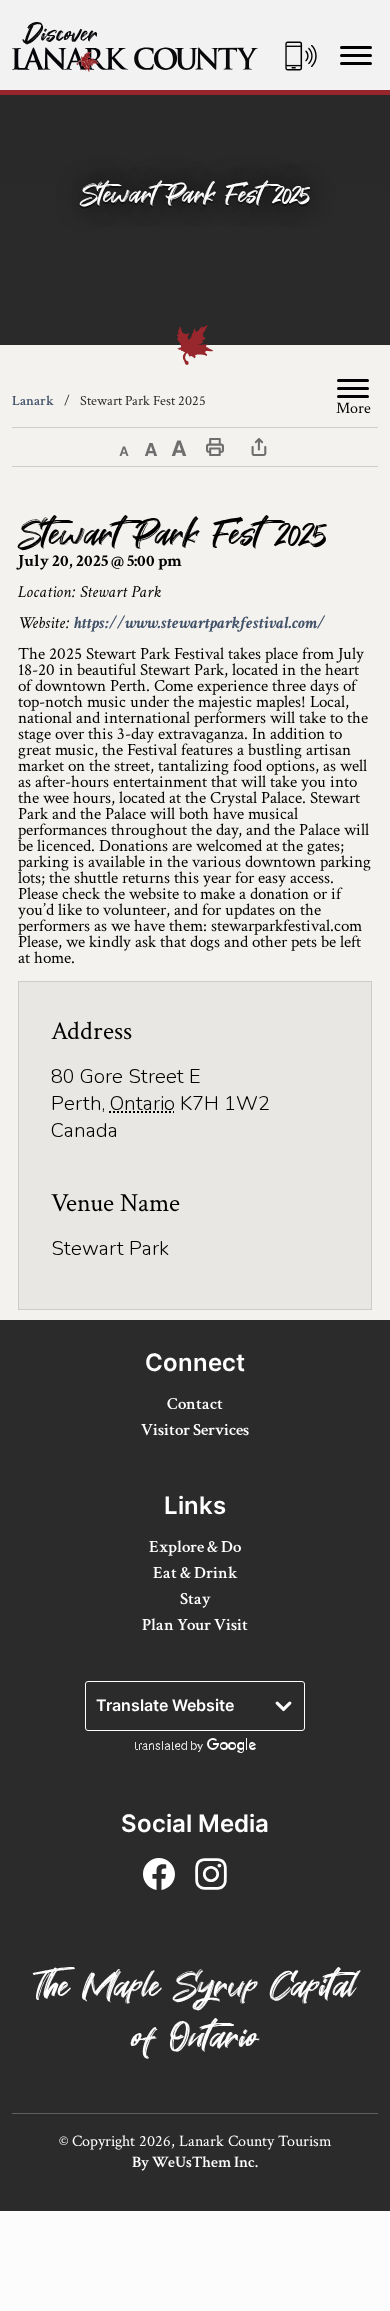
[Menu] (356, 55)
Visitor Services (195, 1430)
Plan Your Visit (195, 1625)
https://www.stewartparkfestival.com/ (199, 623)
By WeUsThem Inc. (195, 2162)
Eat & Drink (195, 1573)
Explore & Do (195, 1547)
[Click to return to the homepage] (135, 47)
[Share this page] (259, 446)
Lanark (33, 401)
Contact (195, 1404)
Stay (195, 1599)
